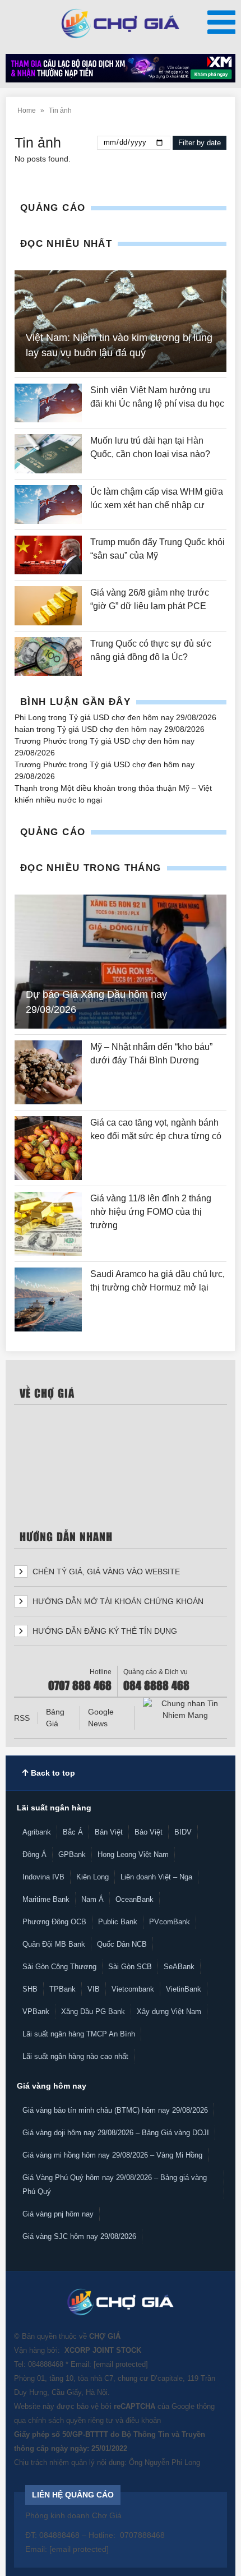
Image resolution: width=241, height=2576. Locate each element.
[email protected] (121, 2364)
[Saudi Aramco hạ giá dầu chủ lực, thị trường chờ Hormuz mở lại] (48, 1299)
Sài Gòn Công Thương (59, 1967)
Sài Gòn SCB (130, 1967)
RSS (22, 1718)
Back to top (52, 1773)
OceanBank (135, 1899)
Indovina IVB (43, 1877)
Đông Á (34, 1854)
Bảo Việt (149, 1832)
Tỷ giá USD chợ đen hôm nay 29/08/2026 (143, 717)
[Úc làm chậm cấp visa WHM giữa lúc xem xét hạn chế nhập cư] (48, 504)
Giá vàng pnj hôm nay (58, 2214)
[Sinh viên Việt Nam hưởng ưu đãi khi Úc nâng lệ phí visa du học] (48, 403)
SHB (30, 1989)
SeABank (179, 1967)
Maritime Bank (46, 1899)
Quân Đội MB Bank (54, 1944)
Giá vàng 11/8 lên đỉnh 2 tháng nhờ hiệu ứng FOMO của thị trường (151, 1212)
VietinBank (184, 1989)
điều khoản (143, 2420)
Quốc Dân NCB (122, 1944)
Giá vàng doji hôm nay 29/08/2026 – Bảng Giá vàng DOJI (116, 2133)
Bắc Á (73, 1832)
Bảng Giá (55, 1718)
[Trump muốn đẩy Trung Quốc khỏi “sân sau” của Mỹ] (48, 555)
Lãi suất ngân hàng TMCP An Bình (79, 2034)
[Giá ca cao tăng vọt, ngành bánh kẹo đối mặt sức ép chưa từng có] (48, 1148)
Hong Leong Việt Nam (133, 1854)
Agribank (37, 1832)
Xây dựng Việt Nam (169, 2012)
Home (27, 110)
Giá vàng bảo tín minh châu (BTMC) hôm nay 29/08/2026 (115, 2110)
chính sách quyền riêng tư (71, 2420)
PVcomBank (170, 1922)
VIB (94, 1989)
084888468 (46, 2364)
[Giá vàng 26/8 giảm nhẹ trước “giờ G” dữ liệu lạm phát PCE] (48, 605)
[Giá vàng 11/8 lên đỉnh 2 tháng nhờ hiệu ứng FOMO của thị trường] (48, 1224)
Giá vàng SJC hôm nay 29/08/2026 (79, 2236)
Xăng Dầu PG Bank (93, 2012)
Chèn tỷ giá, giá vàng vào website (105, 1572)
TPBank (62, 1989)
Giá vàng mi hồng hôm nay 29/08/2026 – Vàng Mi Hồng (112, 2155)
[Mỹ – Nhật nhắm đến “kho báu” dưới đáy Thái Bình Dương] (48, 1072)
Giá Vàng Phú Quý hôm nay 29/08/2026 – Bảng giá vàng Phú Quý (115, 2185)
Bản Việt (109, 1832)
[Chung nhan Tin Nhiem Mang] (185, 1709)
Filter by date (200, 143)
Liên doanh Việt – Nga (156, 1877)
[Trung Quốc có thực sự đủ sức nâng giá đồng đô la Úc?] (48, 656)
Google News (101, 1718)
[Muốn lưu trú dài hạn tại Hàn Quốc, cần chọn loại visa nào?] (48, 453)
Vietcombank (133, 1989)
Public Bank (118, 1922)
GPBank (72, 1854)
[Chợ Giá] (121, 24)
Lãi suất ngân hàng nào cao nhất (75, 2056)
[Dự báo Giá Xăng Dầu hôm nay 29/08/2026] (121, 962)
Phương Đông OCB (54, 1922)
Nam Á (92, 1899)
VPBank (36, 2012)
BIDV (183, 1832)
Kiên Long (92, 1877)
